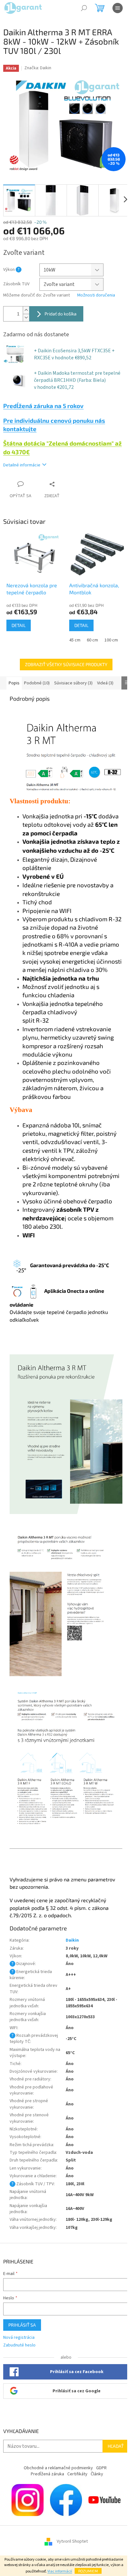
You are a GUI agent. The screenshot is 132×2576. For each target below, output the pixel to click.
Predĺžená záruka (47, 2474)
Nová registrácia (19, 2338)
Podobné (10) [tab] (37, 683)
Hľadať (116, 2446)
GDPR (101, 2468)
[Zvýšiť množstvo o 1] (26, 310)
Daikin (72, 1940)
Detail (19, 625)
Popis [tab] (14, 683)
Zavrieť (65, 484)
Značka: (38, 68)
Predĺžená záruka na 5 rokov (43, 406)
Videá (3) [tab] (105, 683)
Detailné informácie (22, 465)
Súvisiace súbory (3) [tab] (73, 683)
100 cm (111, 640)
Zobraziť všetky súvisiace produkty (66, 664)
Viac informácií (60, 2571)
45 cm (75, 640)
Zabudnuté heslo (19, 2345)
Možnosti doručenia (96, 295)
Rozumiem (88, 2571)
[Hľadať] (84, 8)
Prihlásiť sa (22, 2325)
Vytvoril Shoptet (72, 2541)
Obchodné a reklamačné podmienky (58, 2468)
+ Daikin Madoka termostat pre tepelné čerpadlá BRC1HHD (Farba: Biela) (77, 380)
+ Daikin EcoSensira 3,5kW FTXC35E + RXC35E (74, 354)
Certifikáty (77, 2474)
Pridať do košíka (61, 314)
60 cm (92, 640)
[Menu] (118, 8)
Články (97, 2474)
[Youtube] (104, 2500)
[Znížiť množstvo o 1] (26, 318)
